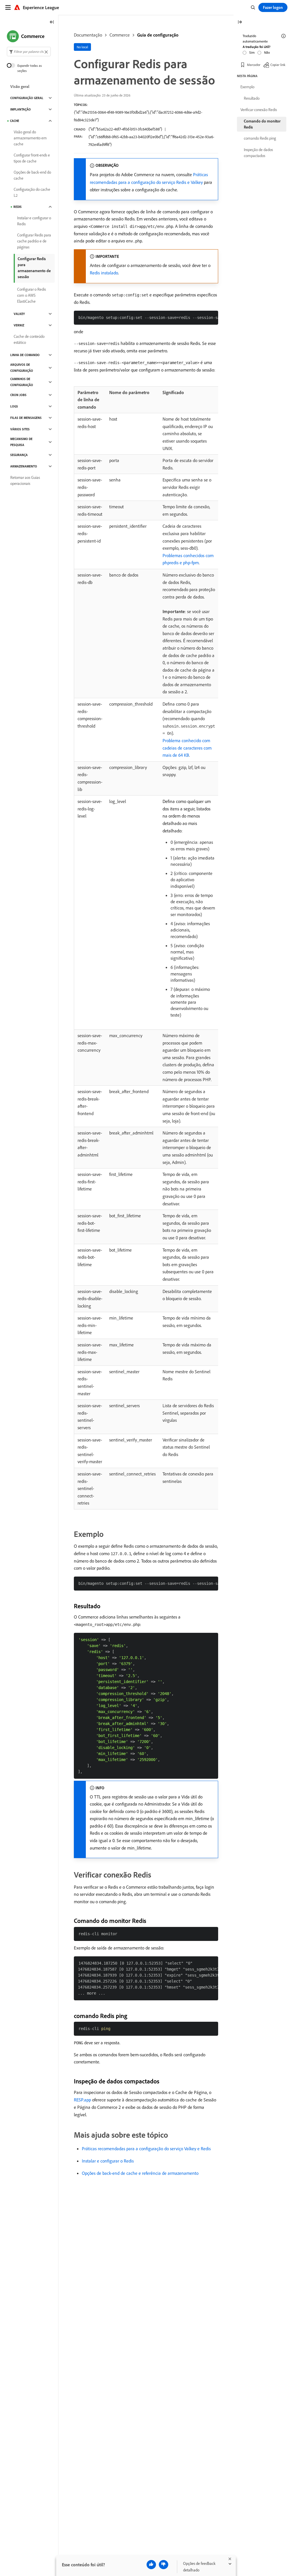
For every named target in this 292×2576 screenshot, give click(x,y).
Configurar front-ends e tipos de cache (32, 158)
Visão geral (20, 87)
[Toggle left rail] (52, 22)
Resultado (252, 98)
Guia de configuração (158, 35)
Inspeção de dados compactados (258, 153)
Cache (15, 121)
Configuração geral (27, 98)
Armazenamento (24, 466)
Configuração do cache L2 (32, 192)
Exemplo (247, 87)
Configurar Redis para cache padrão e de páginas (34, 241)
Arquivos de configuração (22, 368)
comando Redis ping (260, 138)
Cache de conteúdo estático (29, 339)
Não (267, 52)
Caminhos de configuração (22, 382)
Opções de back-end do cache (32, 175)
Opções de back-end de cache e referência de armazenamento (140, 2173)
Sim (252, 52)
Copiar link (278, 65)
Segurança (19, 455)
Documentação (88, 35)
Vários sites (20, 429)
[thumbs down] (164, 2565)
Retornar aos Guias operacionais (25, 480)
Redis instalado (104, 273)
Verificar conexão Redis (259, 110)
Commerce (120, 35)
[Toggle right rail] (240, 22)
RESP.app (82, 2100)
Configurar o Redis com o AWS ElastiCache (32, 295)
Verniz (19, 325)
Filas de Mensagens (26, 418)
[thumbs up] (151, 2565)
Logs (14, 406)
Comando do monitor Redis (262, 124)
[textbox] (29, 52)
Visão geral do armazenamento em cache (30, 138)
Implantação (21, 109)
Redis (18, 207)
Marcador (254, 65)
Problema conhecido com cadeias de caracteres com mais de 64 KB (187, 748)
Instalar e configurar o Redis (108, 2161)
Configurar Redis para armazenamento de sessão (34, 268)
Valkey (19, 314)
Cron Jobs (18, 395)
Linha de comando (25, 355)
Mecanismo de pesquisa (21, 442)
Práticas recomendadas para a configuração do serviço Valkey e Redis (146, 2149)
